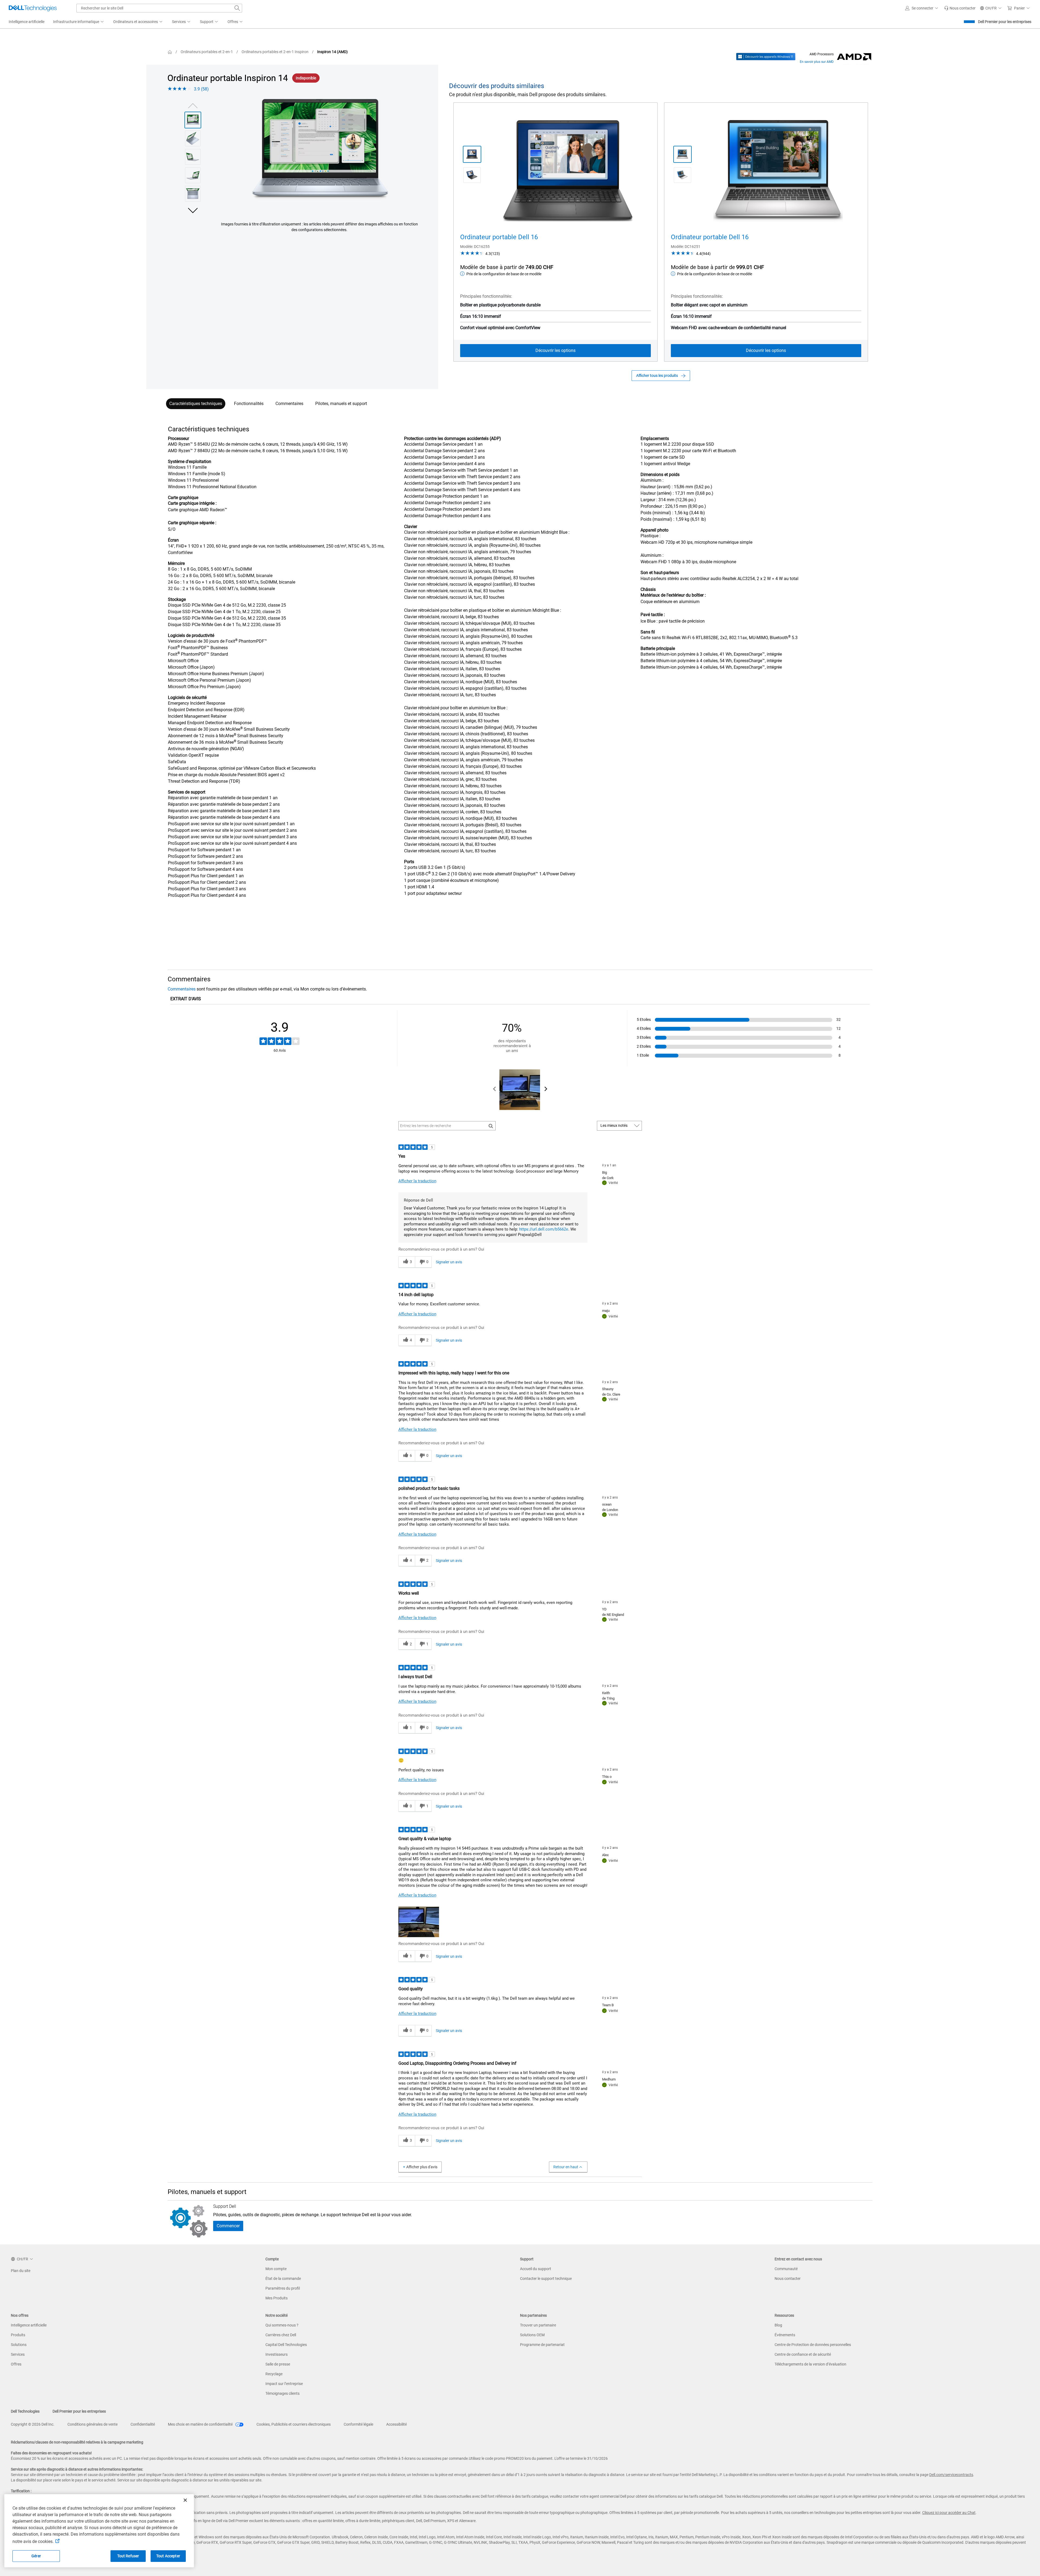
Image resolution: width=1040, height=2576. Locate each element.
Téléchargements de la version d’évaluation (810, 2364)
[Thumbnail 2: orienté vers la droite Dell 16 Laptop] (682, 175)
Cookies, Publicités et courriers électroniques (294, 2424)
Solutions (19, 2345)
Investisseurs (277, 2354)
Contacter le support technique (546, 2279)
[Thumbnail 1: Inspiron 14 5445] (193, 120)
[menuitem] (79, 22)
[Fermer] (185, 2500)
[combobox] (159, 8)
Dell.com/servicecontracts (951, 2475)
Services (18, 2354)
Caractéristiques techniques (196, 404)
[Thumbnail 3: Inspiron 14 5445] (193, 157)
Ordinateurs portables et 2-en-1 (207, 52)
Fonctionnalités (249, 404)
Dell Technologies (25, 2411)
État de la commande (283, 2279)
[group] (319, 153)
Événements (785, 2335)
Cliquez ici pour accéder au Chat (949, 2513)
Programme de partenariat (542, 2345)
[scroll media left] (495, 1090)
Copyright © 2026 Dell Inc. (33, 2424)
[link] (960, 8)
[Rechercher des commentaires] (491, 1126)
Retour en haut (566, 2167)
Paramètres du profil (283, 2288)
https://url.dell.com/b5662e (544, 1229)
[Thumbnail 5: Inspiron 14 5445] (193, 194)
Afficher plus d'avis (422, 2167)
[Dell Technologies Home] (33, 8)
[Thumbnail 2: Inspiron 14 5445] (193, 138)
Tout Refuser (128, 2556)
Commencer (228, 2226)
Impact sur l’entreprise (284, 2384)
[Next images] (193, 210)
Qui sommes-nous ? (282, 2325)
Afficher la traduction (417, 1181)
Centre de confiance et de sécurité (803, 2354)
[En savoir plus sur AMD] (854, 57)
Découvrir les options (555, 350)
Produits (18, 2335)
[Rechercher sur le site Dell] (237, 8)
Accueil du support (536, 2269)
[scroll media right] (546, 1090)
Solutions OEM (532, 2335)
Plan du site (21, 2271)
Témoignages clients (282, 2393)
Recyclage (274, 2374)
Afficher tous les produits (657, 376)
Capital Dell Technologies (286, 2345)
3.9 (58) (201, 89)
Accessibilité (396, 2424)
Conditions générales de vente (92, 2424)
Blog (778, 2325)
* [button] (188, 564)
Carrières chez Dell (281, 2335)
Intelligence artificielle (29, 2325)
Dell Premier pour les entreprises (1005, 22)
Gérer (36, 2556)
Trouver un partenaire (538, 2325)
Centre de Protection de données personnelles (813, 2345)
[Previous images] (193, 105)
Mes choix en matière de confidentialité (201, 2424)
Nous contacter (788, 2279)
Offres (16, 2364)
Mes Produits (277, 2298)
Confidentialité (143, 2424)
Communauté (786, 2269)
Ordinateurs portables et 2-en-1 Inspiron (275, 52)
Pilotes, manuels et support (341, 404)
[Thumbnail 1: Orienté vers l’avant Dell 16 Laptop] (682, 154)
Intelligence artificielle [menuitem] (27, 22)
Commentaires (289, 404)
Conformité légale (358, 2424)
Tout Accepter (168, 2556)
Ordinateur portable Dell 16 (499, 237)
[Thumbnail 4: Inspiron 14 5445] (193, 175)
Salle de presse (278, 2364)
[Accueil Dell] (170, 52)
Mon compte (276, 2269)
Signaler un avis (449, 1262)
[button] (922, 8)
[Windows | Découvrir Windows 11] (766, 57)
